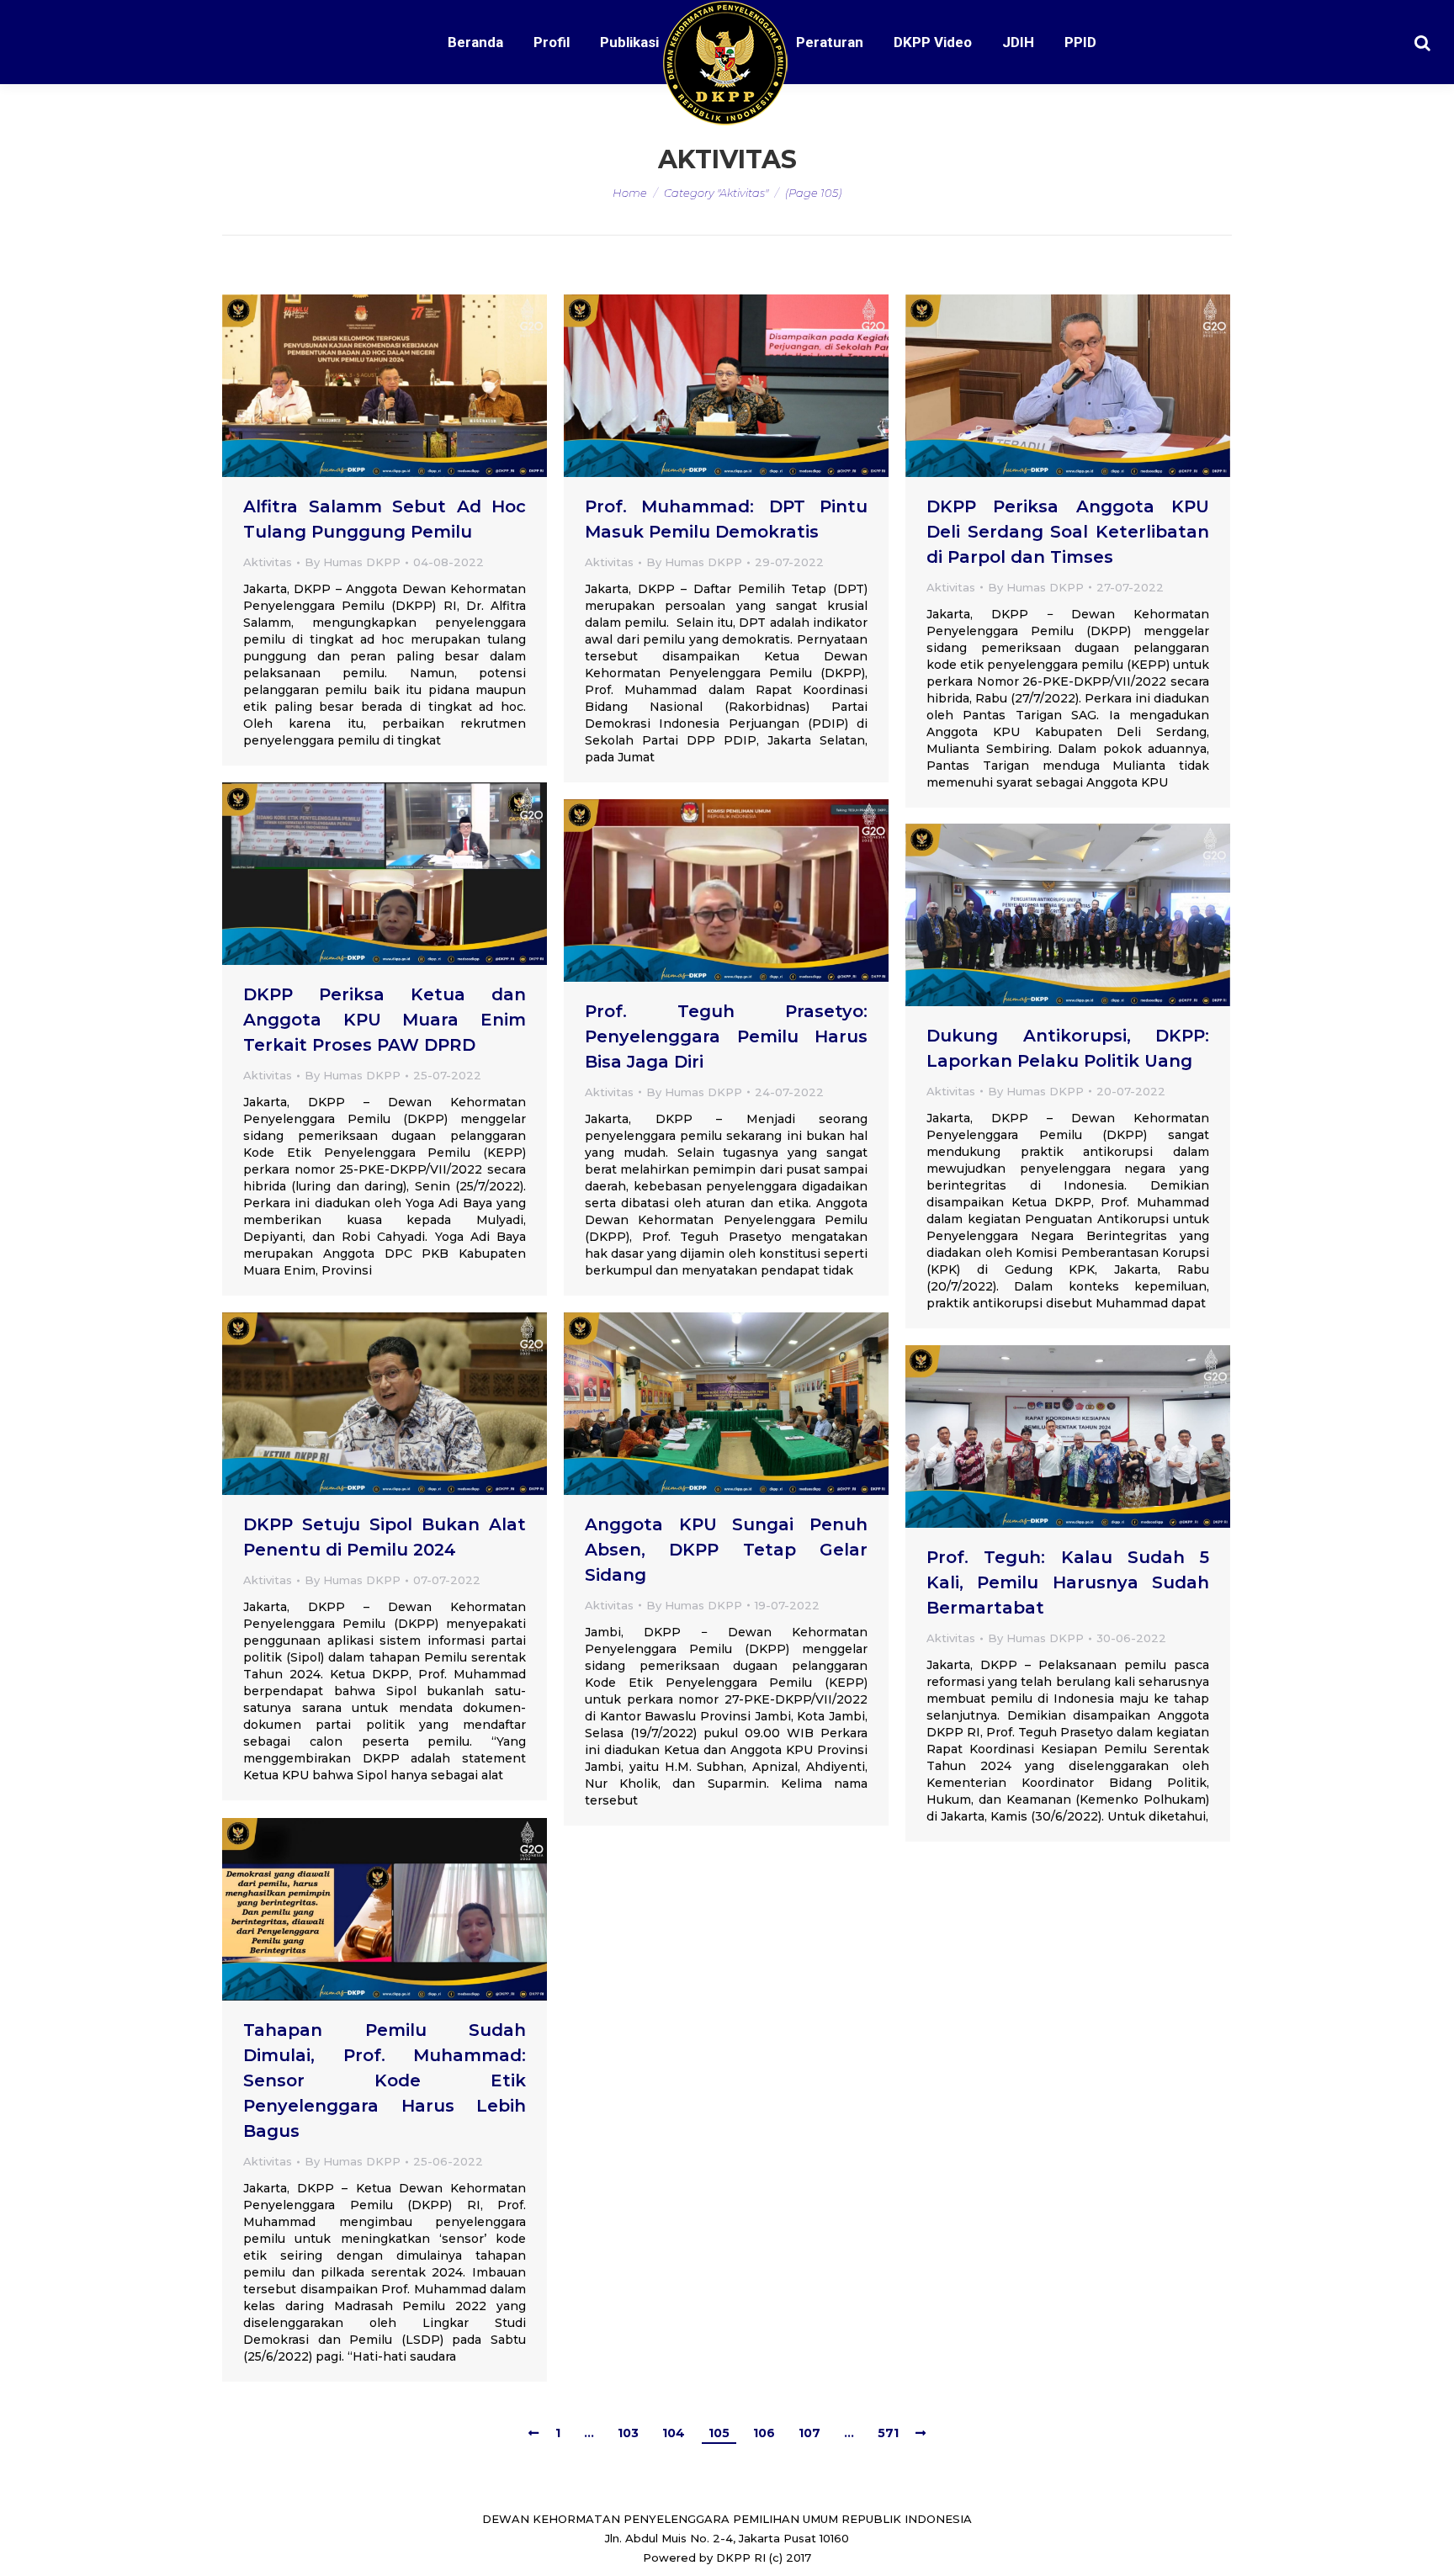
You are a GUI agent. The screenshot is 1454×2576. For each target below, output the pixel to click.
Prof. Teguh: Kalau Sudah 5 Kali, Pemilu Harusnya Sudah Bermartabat (1068, 1582)
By (353, 562)
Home (630, 193)
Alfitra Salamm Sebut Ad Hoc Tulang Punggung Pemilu (385, 519)
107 (809, 2433)
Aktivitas (268, 562)
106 (764, 2433)
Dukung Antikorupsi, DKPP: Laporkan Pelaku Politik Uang (1068, 1048)
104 (674, 2433)
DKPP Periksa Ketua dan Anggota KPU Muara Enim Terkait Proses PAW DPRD (385, 1020)
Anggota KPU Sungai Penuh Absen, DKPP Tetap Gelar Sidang (726, 1550)
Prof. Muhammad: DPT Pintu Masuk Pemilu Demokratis (726, 519)
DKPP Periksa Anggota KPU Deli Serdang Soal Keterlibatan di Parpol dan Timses (1068, 532)
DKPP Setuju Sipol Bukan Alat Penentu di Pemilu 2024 (385, 1537)
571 (888, 2433)
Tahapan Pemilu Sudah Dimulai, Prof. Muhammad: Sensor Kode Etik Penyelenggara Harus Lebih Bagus (385, 2080)
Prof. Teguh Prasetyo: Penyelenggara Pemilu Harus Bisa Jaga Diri (726, 1036)
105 (719, 2433)
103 (628, 2433)
